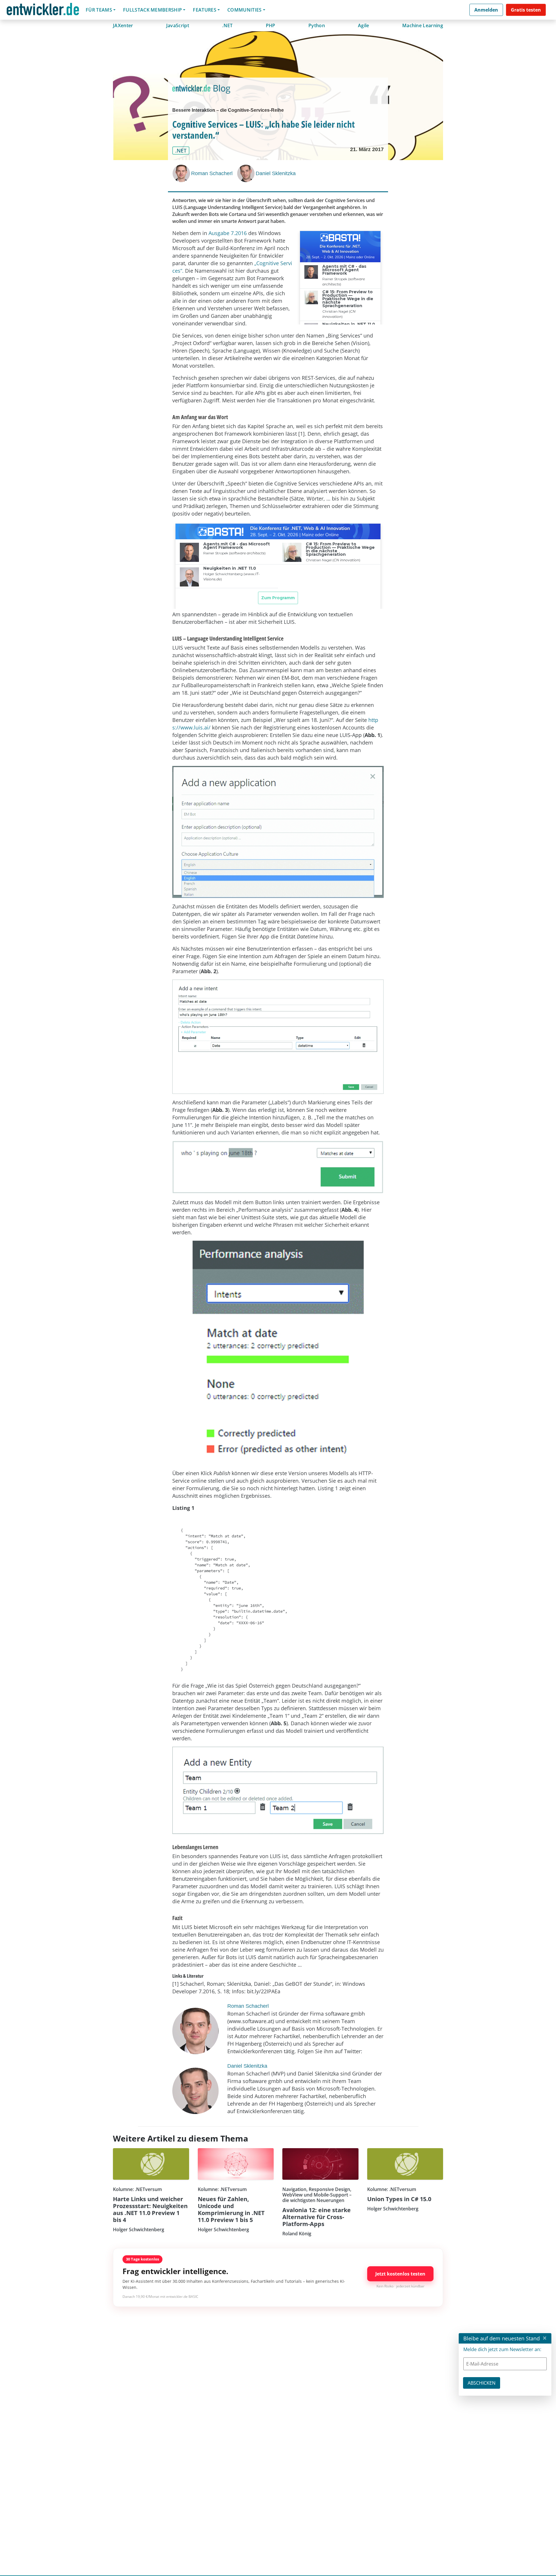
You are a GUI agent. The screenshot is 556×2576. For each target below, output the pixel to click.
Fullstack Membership (152, 10)
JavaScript (178, 25)
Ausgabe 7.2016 (228, 233)
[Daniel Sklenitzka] (246, 173)
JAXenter (123, 25)
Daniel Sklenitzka (276, 173)
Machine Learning (423, 25)
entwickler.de (43, 11)
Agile (364, 25)
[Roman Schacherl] (182, 173)
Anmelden (486, 10)
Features (205, 10)
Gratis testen (526, 10)
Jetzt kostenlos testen (400, 2274)
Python (317, 25)
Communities (245, 10)
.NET (227, 25)
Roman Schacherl (212, 173)
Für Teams (99, 10)
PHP (271, 25)
